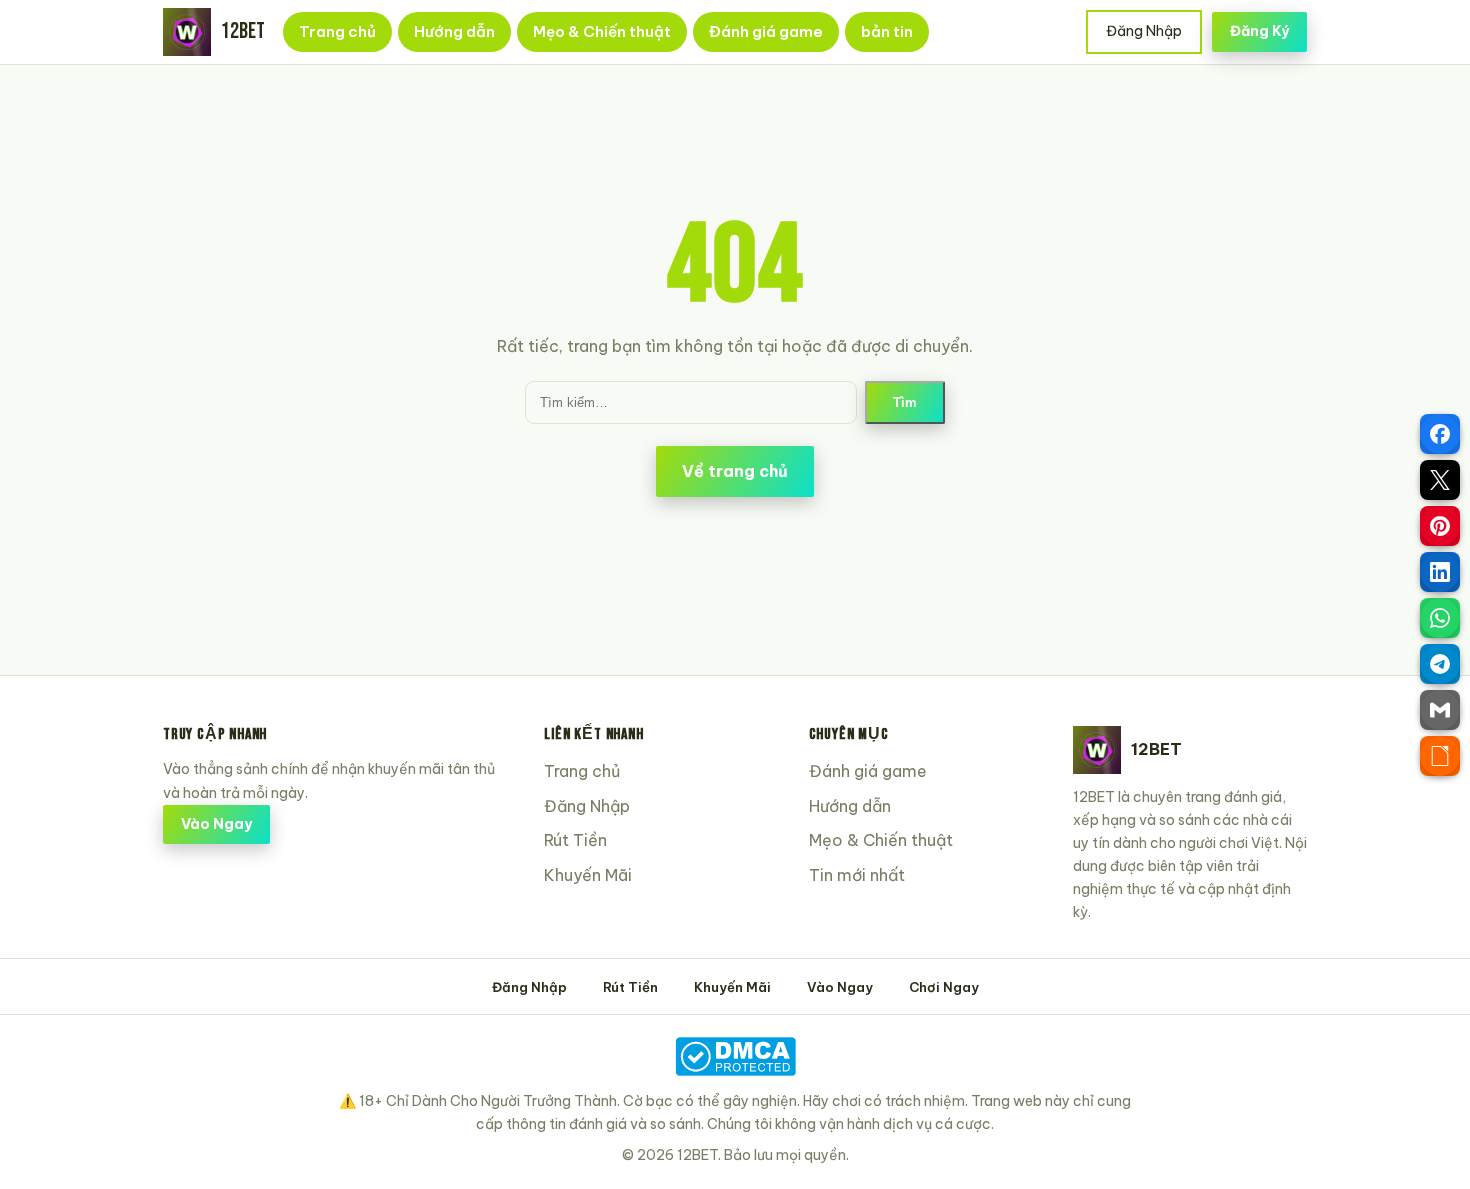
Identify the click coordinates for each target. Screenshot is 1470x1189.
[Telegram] (1440, 664)
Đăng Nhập (1144, 31)
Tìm (905, 402)
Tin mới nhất (857, 875)
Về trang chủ (735, 471)
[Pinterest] (1440, 526)
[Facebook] (1440, 434)
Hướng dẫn (454, 31)
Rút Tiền (575, 840)
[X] (1440, 480)
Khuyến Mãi (588, 875)
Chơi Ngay (944, 987)
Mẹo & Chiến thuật (602, 31)
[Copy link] (1440, 756)
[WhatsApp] (1440, 618)
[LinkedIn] (1440, 572)
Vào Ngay (216, 824)
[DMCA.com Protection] (735, 1056)
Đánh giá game (766, 31)
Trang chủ (337, 31)
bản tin (887, 31)
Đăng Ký (1259, 31)
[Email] (1440, 710)
